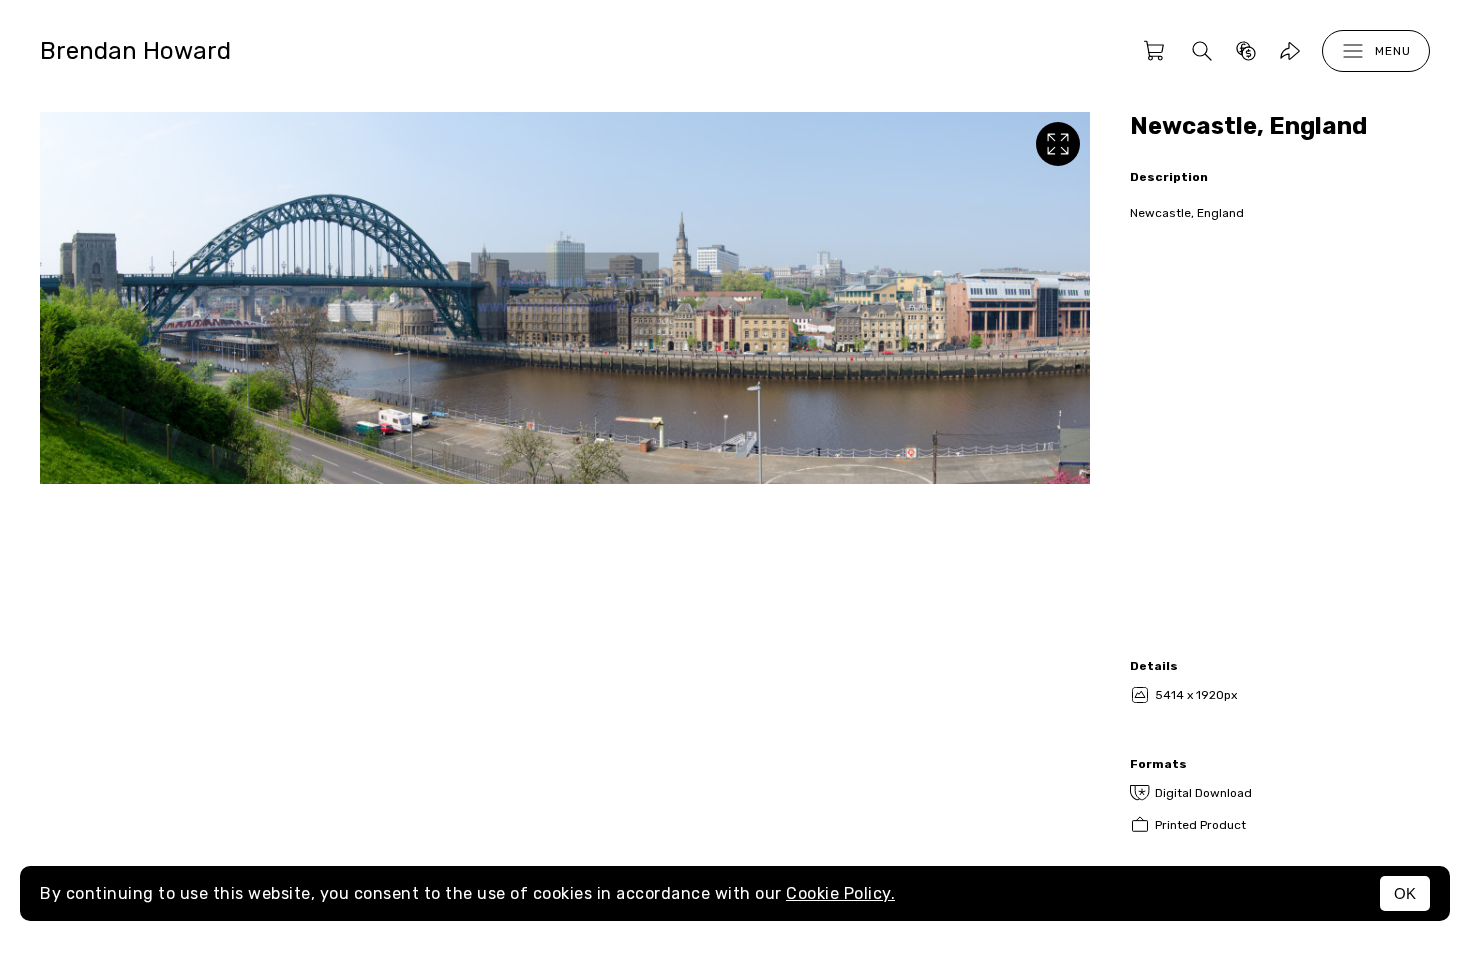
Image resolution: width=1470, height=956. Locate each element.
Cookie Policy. (840, 893)
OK (1405, 893)
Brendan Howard (135, 51)
